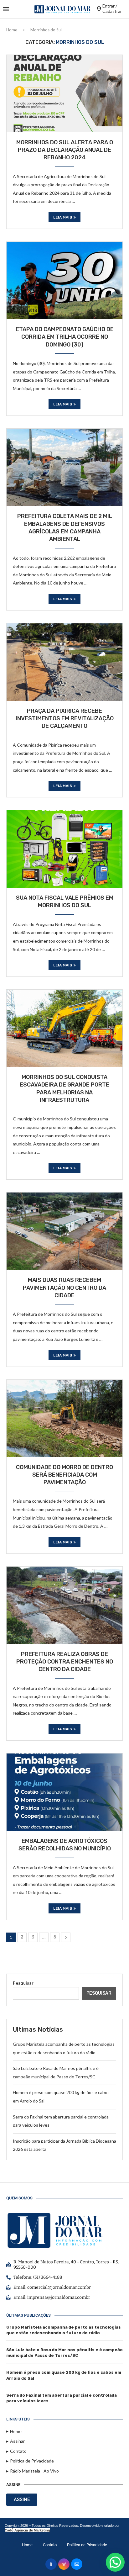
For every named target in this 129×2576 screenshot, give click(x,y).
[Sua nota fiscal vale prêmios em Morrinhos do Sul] (64, 849)
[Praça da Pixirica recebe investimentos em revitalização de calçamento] (64, 662)
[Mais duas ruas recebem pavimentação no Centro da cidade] (64, 1231)
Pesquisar (23, 1983)
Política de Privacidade (87, 2545)
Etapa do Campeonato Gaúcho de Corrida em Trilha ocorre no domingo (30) (65, 337)
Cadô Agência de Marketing (27, 2530)
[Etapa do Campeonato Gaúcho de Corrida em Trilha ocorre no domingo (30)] (64, 280)
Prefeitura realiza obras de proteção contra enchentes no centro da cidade (65, 1662)
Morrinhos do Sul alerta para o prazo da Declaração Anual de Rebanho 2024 (65, 150)
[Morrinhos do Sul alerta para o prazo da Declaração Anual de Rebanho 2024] (64, 93)
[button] (115, 2562)
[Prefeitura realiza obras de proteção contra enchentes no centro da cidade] (64, 1605)
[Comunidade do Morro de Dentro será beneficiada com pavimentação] (64, 1418)
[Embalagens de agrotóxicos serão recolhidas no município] (64, 1792)
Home (12, 30)
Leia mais (63, 217)
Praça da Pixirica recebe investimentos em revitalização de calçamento (65, 719)
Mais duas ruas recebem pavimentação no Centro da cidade (64, 1288)
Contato (50, 2545)
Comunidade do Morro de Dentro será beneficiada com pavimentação (64, 1475)
